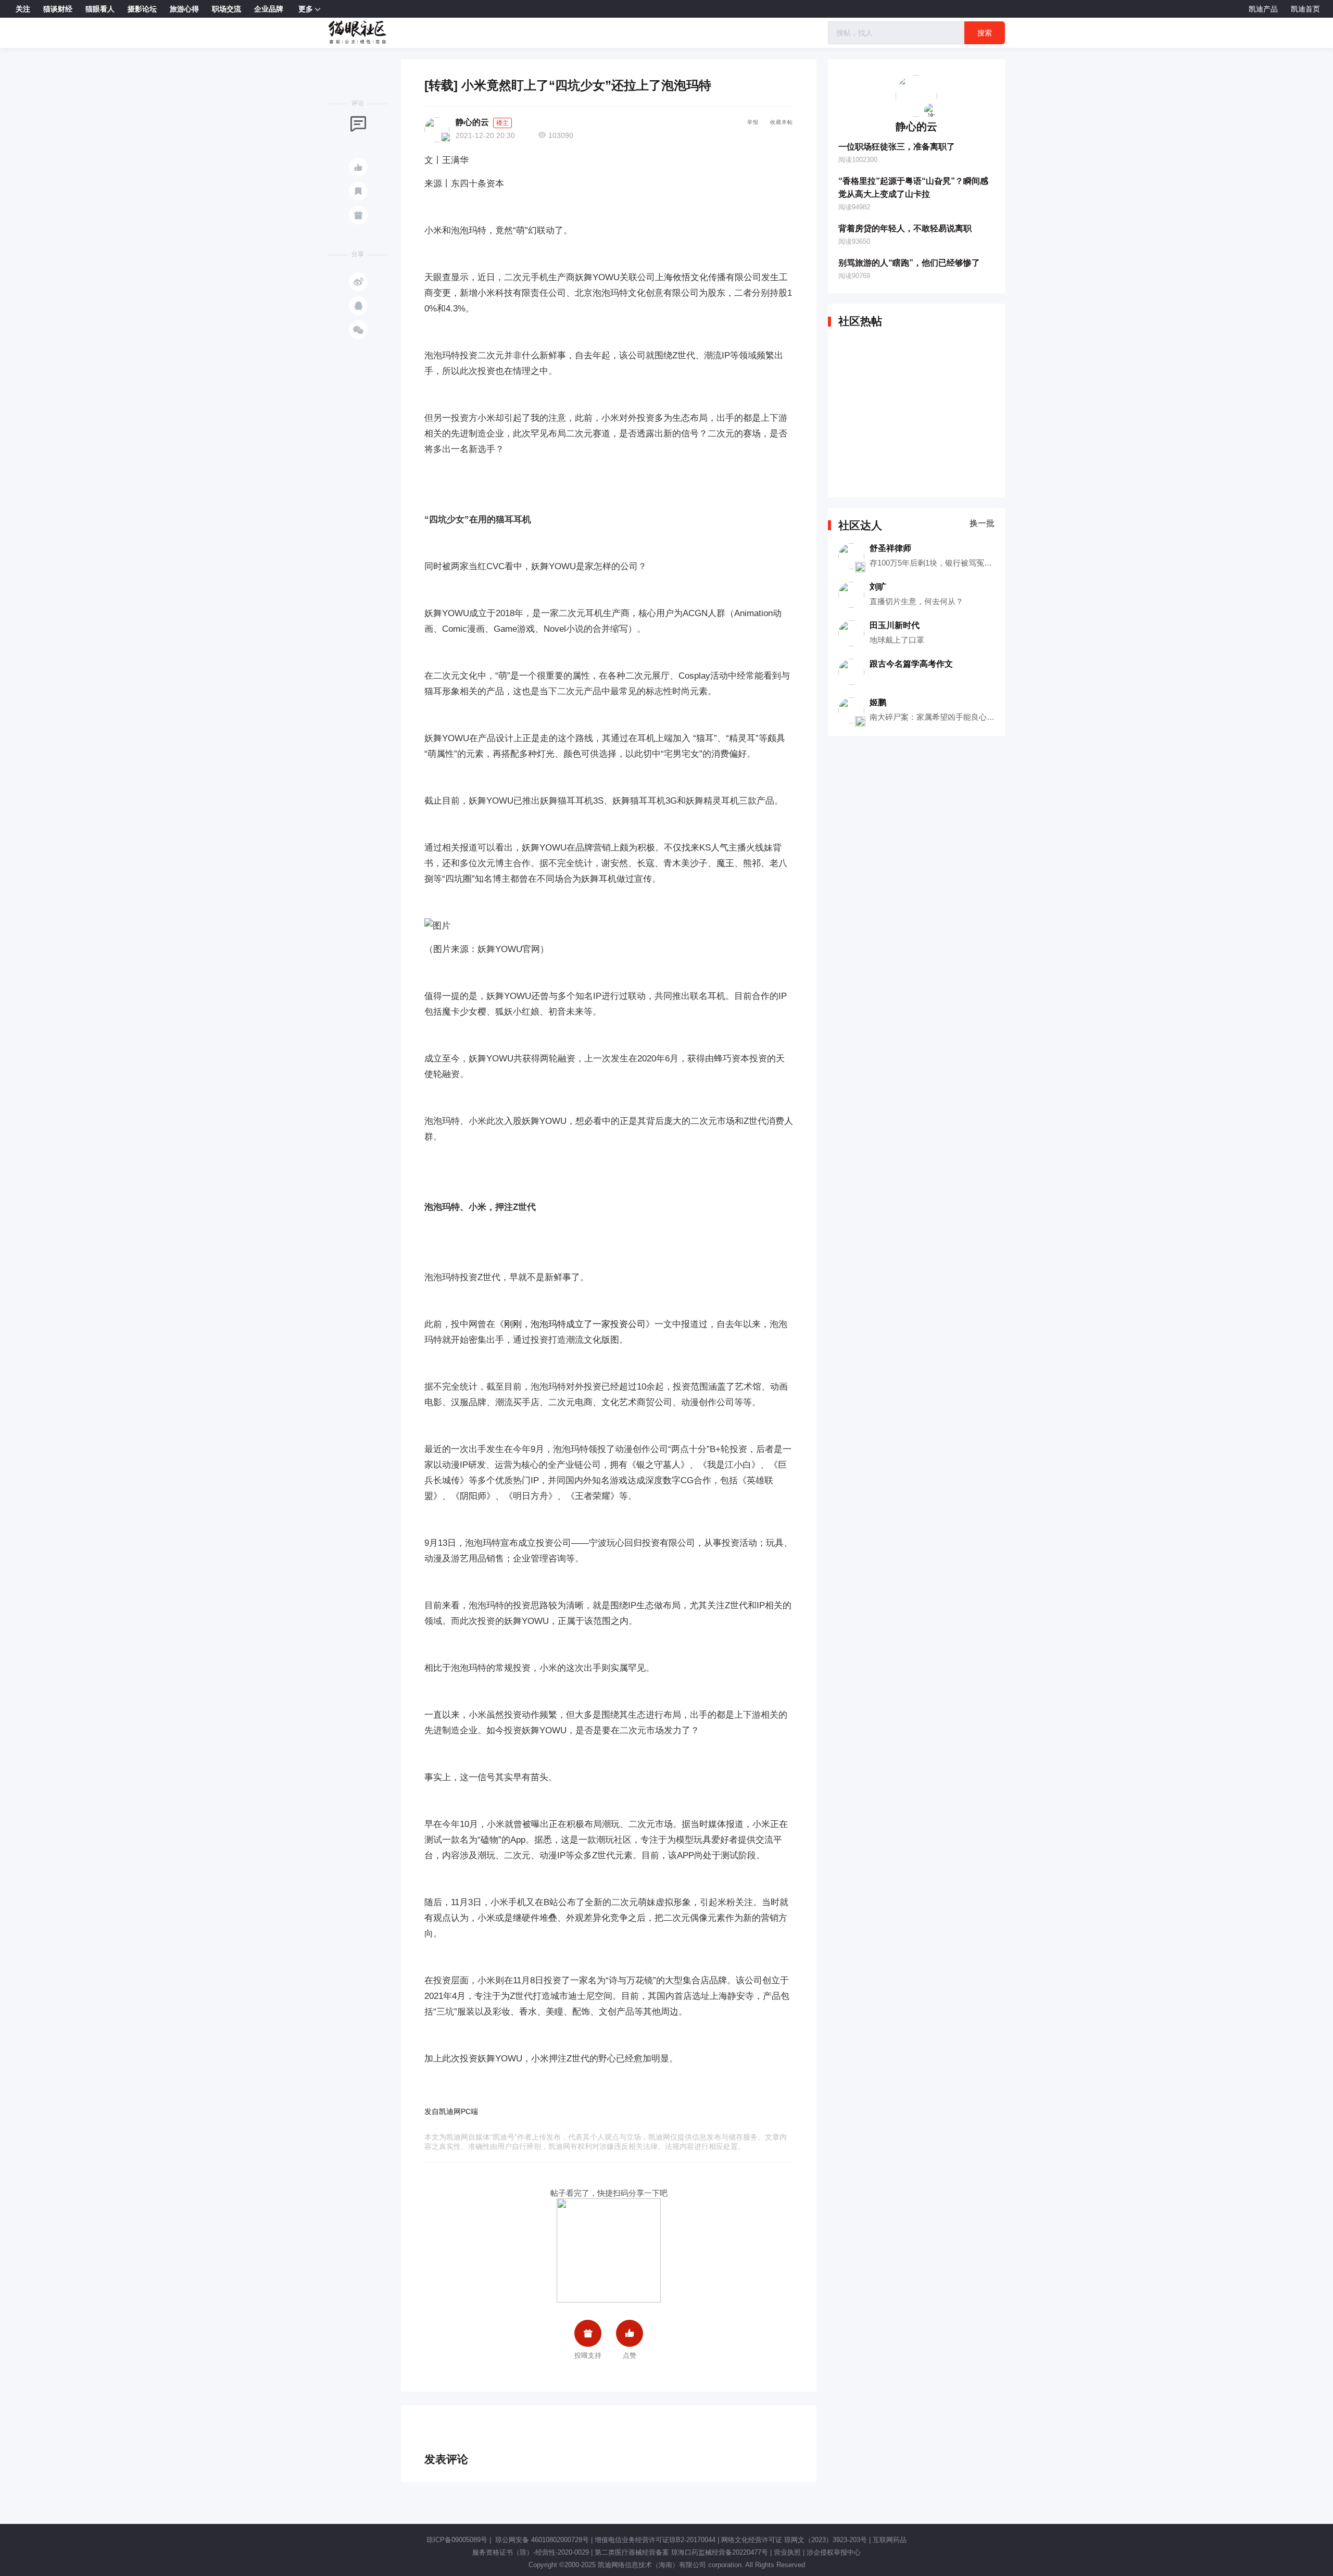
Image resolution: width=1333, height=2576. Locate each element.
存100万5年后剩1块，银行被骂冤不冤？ (939, 563)
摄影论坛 (142, 9)
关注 (23, 9)
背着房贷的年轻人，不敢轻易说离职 (905, 228)
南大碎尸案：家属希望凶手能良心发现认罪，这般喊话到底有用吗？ (987, 717)
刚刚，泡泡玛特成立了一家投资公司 (575, 1324)
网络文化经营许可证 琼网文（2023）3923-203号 (794, 2540)
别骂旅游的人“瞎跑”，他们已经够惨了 (909, 263)
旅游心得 (184, 9)
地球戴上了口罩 (897, 640)
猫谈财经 (58, 9)
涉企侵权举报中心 (834, 2552)
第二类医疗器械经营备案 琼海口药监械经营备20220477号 (681, 2552)
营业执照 (787, 2552)
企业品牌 (269, 9)
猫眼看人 (100, 9)
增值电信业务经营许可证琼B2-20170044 (655, 2540)
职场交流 (227, 9)
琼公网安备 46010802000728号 (541, 2540)
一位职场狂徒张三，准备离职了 (897, 147)
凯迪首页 (1305, 9)
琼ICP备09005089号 (457, 2540)
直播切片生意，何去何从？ (916, 601)
